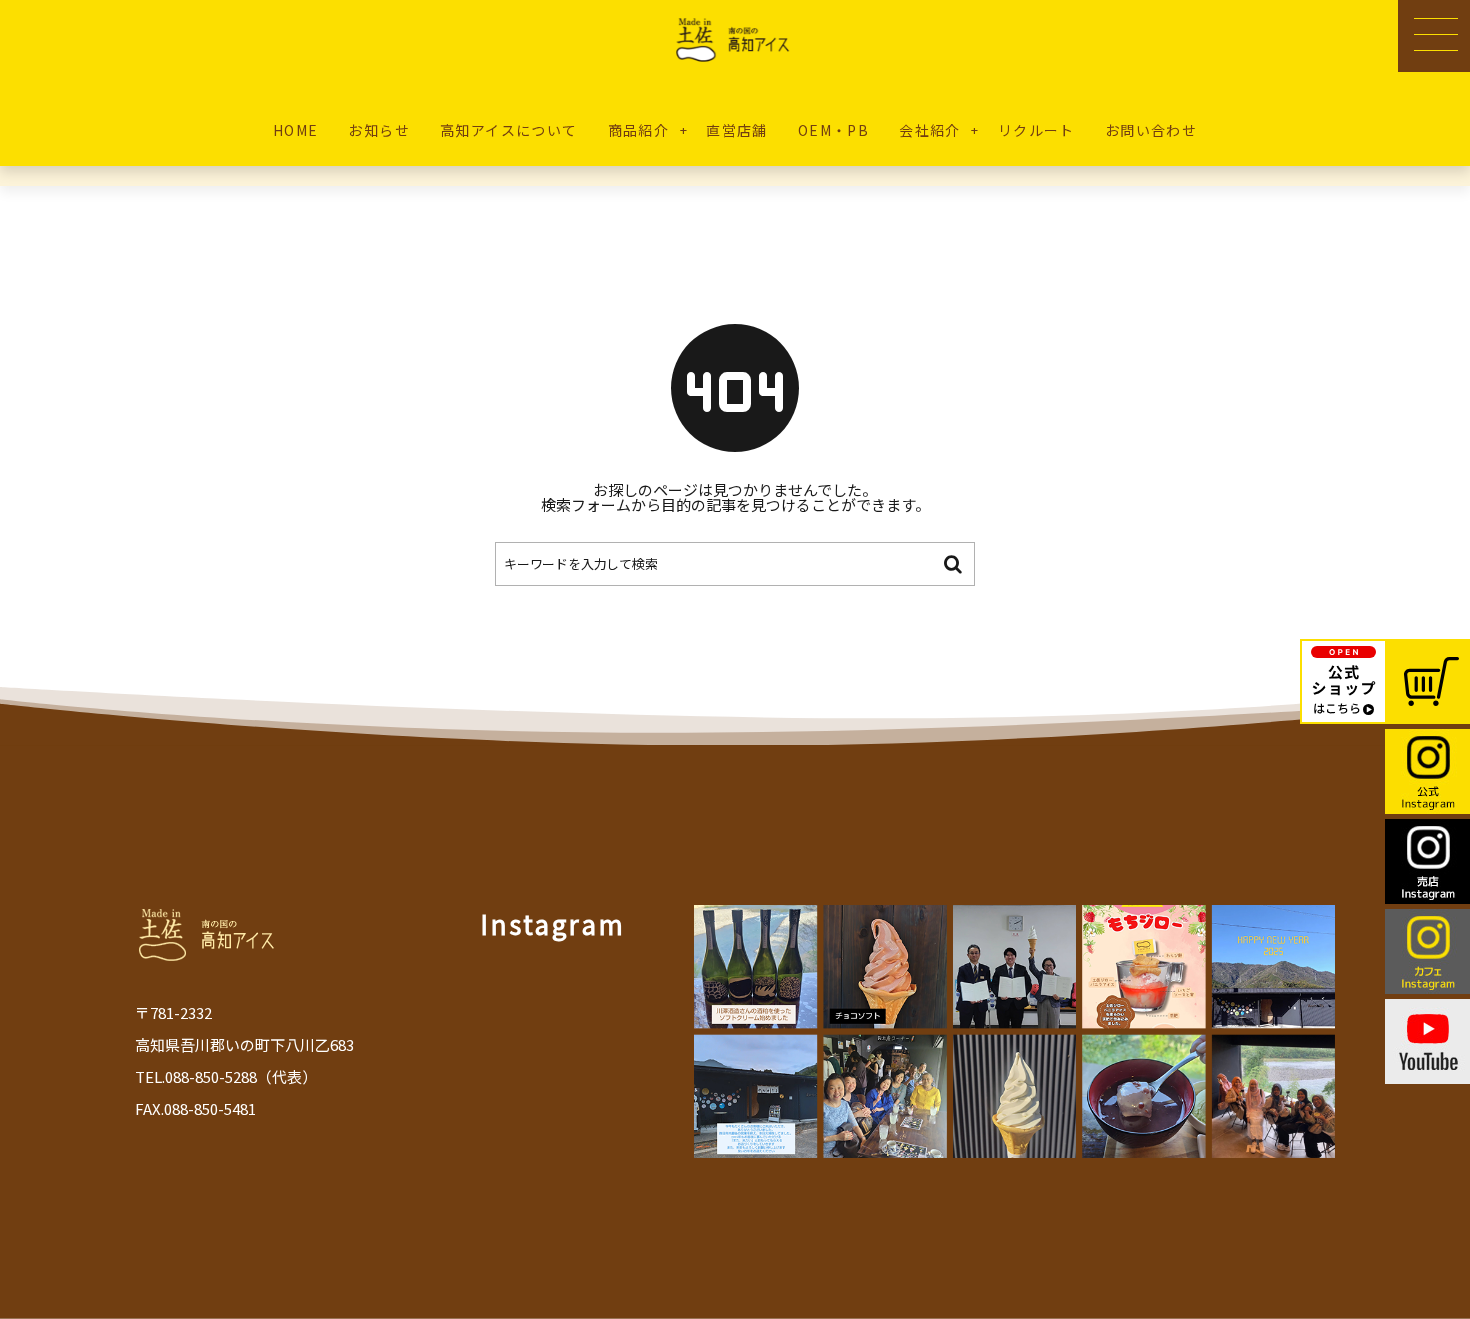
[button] (1434, 36)
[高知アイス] (735, 40)
